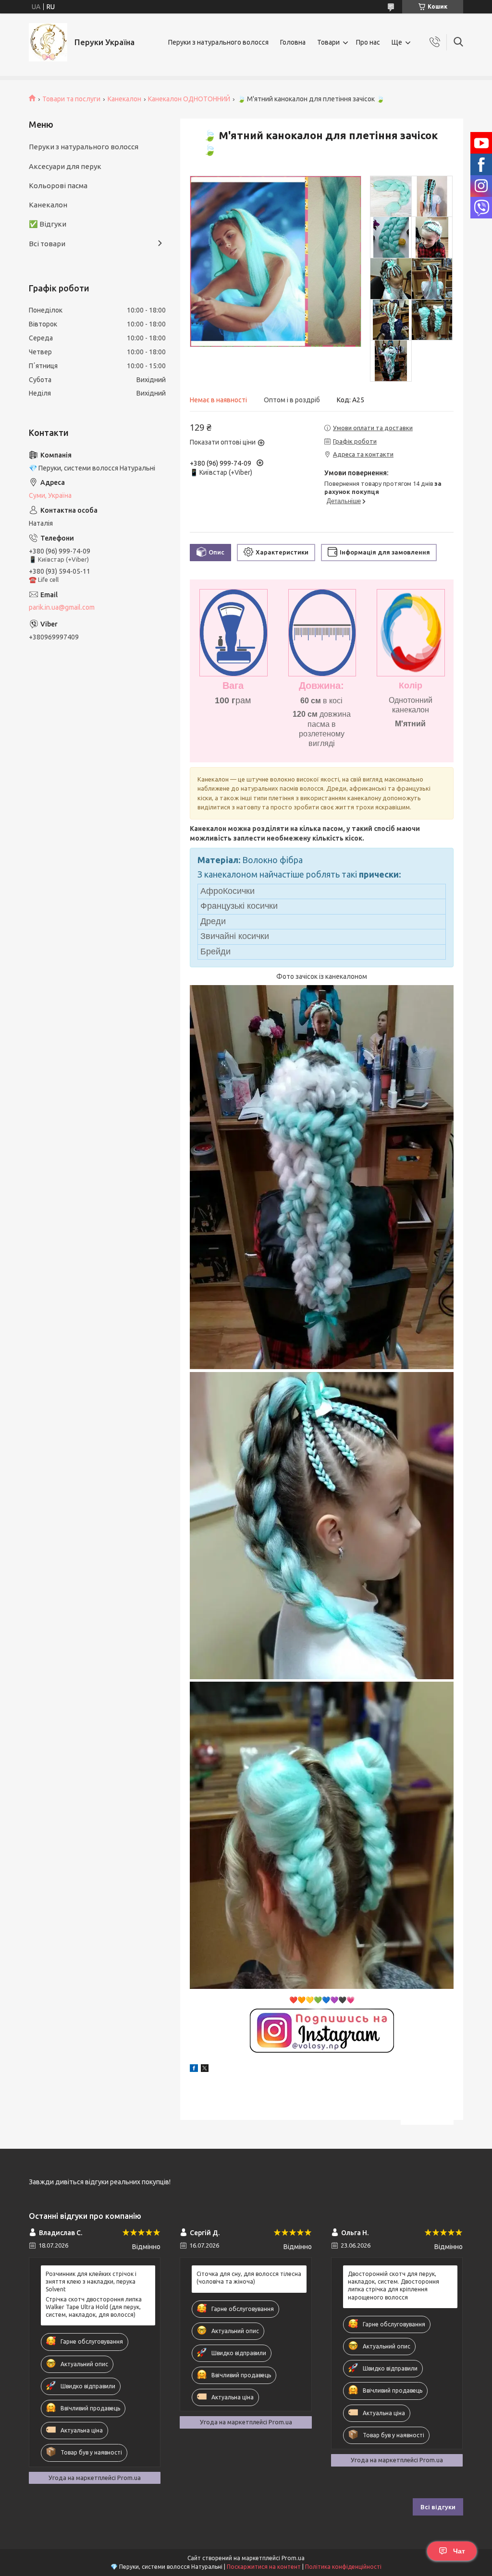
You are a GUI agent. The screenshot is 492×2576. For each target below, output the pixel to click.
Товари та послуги (71, 99)
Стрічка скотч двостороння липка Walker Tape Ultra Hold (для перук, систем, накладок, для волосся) (94, 2307)
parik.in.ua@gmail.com (62, 607)
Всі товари (47, 244)
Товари (328, 42)
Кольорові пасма (58, 186)
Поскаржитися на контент (264, 2567)
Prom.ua (293, 2558)
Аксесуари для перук (65, 166)
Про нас (368, 42)
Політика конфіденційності (343, 2567)
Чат (459, 2551)
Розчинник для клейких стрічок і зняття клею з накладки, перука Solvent (91, 2281)
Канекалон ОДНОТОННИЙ (189, 99)
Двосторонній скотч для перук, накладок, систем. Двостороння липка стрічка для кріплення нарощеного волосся (394, 2286)
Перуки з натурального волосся (218, 42)
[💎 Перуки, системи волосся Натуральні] (48, 42)
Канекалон (124, 99)
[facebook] (194, 2070)
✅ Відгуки (48, 224)
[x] (205, 2070)
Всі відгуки (438, 2507)
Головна (293, 42)
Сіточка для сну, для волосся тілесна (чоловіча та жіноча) (249, 2278)
